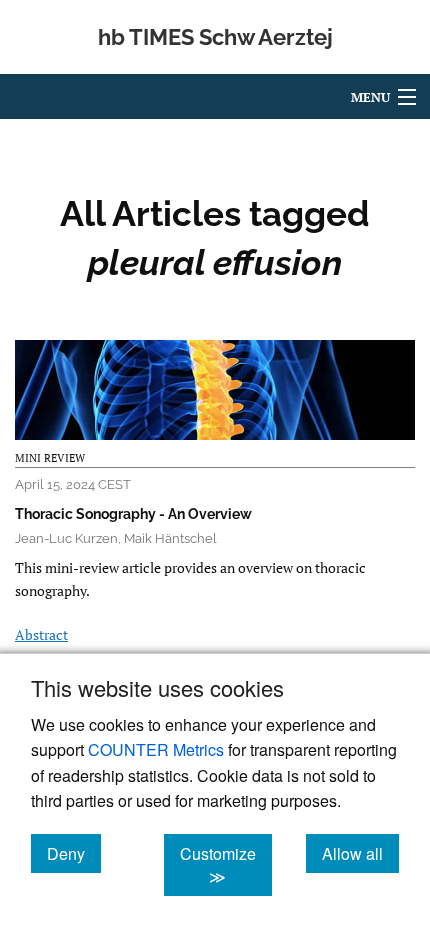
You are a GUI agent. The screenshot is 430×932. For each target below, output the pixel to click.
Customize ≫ (226, 865)
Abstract (41, 634)
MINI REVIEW (50, 458)
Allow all (360, 853)
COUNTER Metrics (156, 749)
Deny (74, 853)
